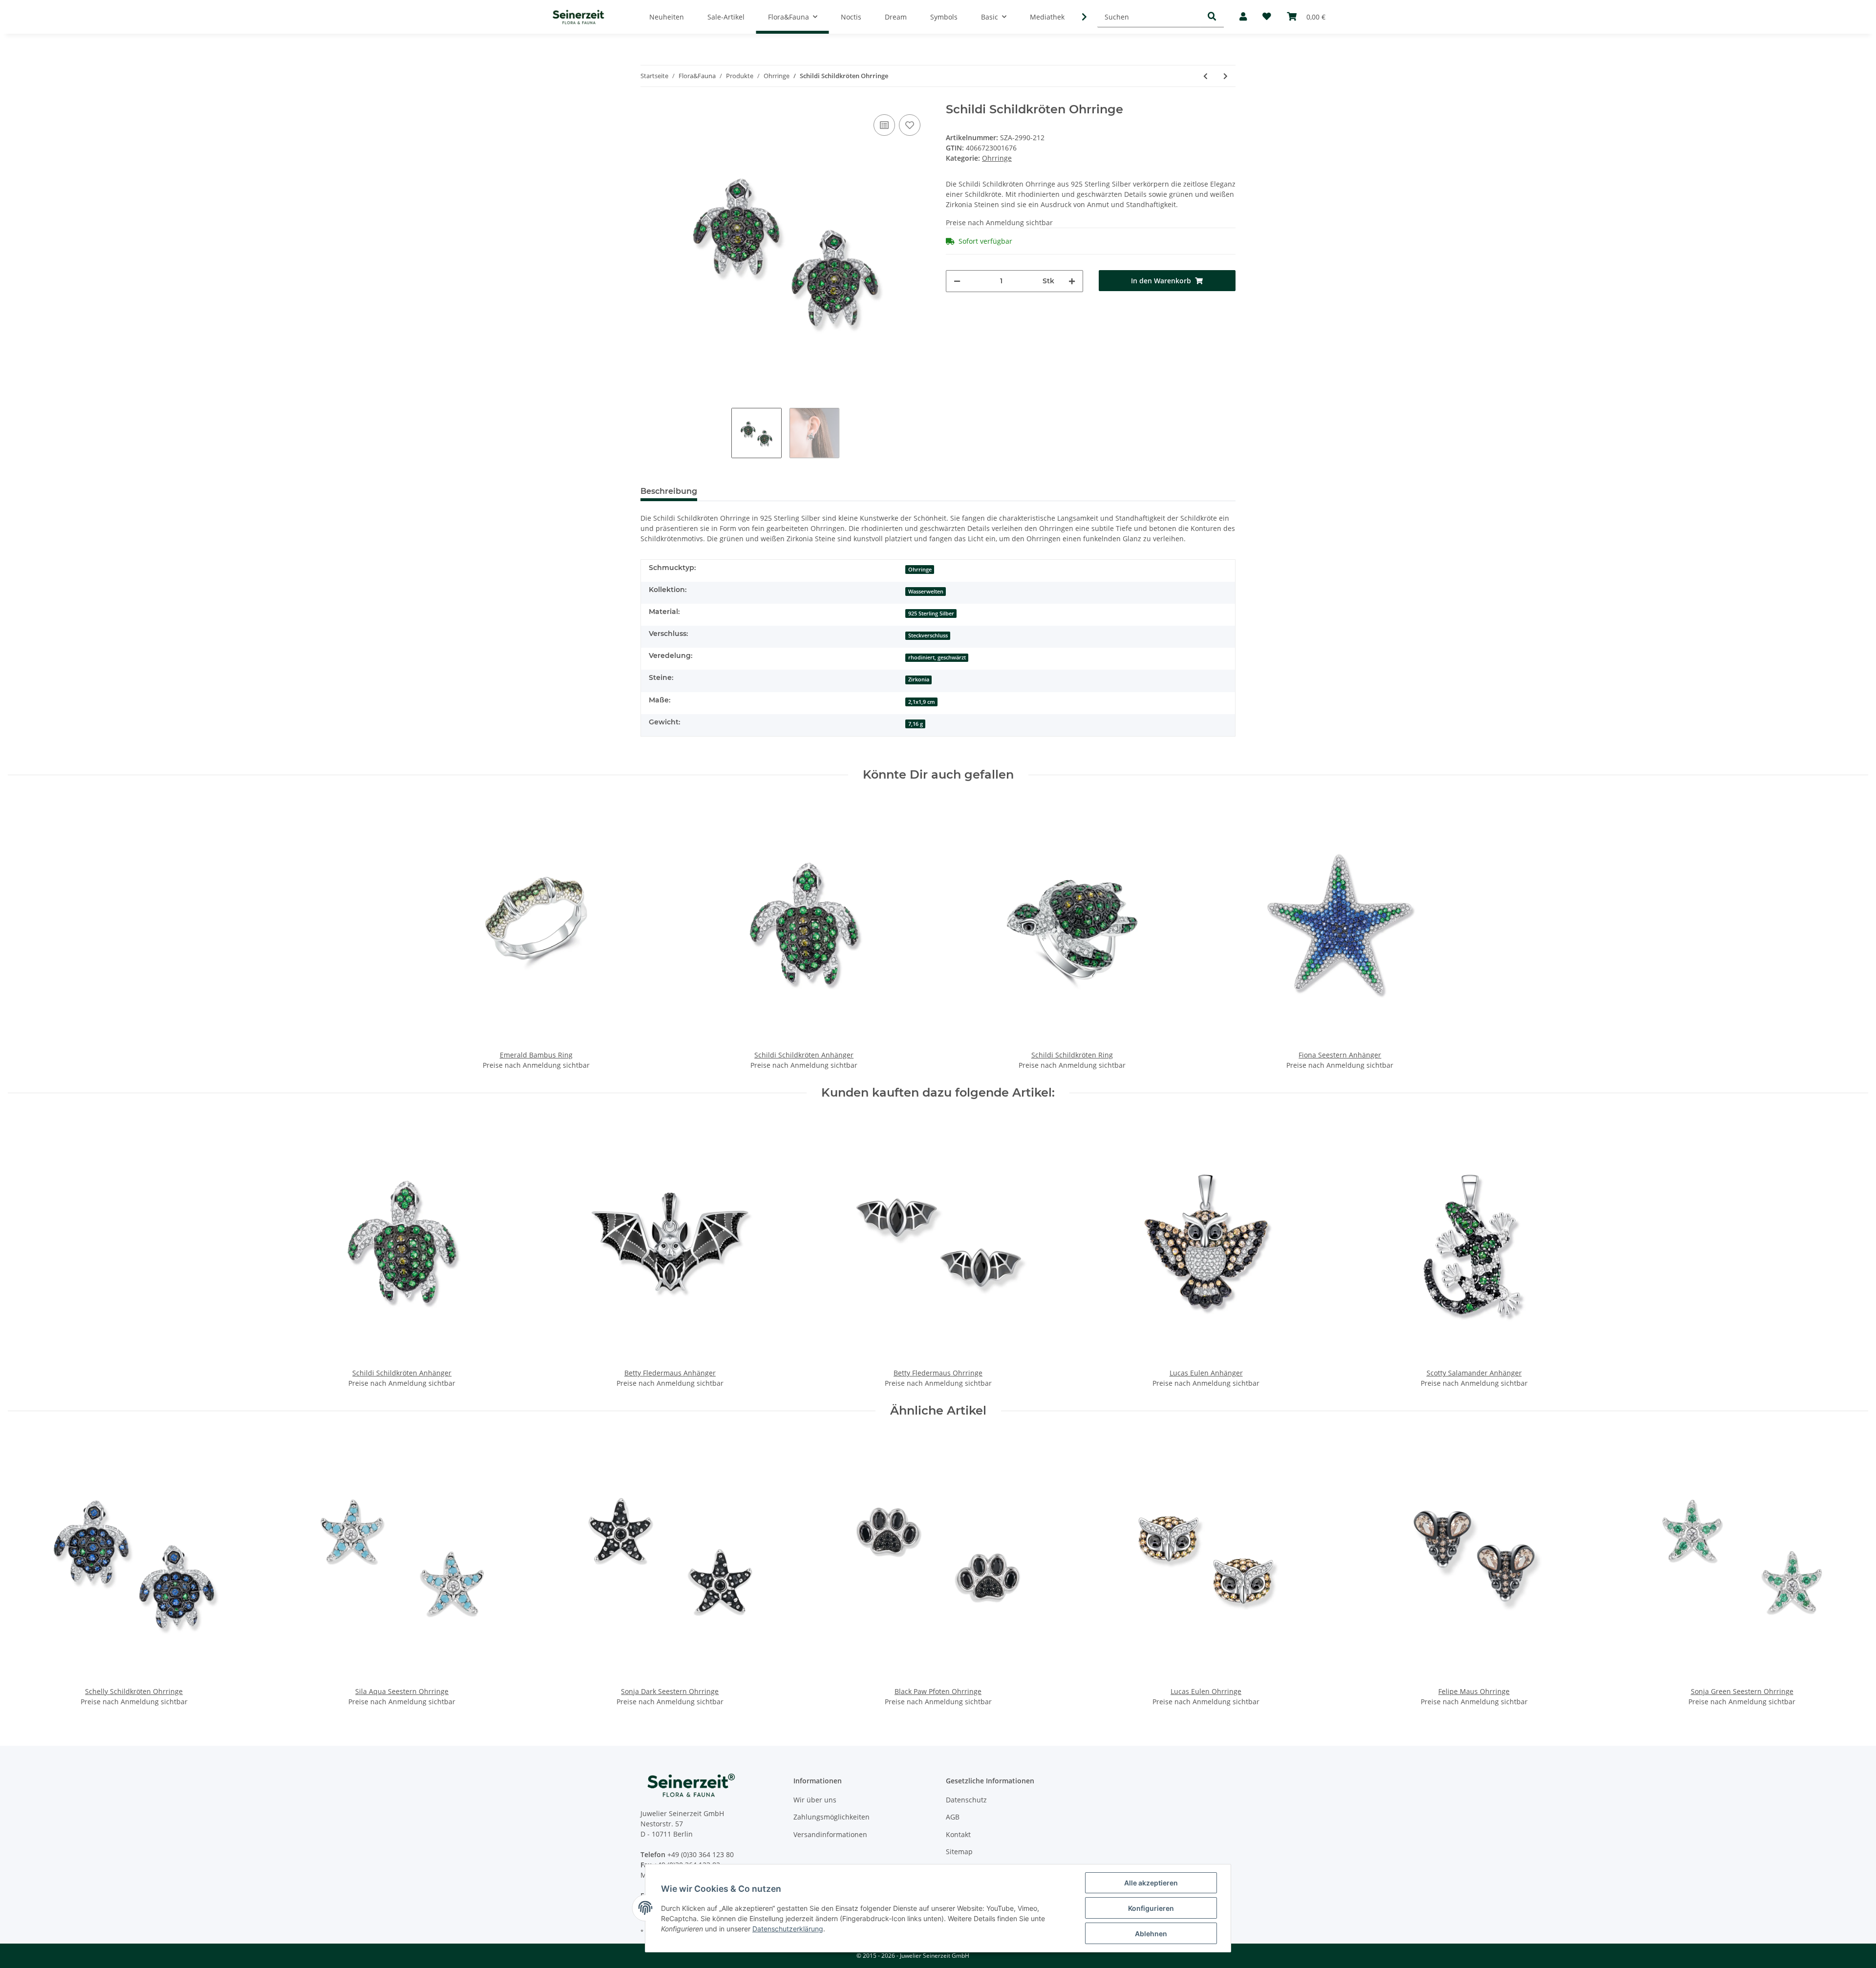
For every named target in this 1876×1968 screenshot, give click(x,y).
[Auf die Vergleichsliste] (884, 125)
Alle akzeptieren (1151, 1883)
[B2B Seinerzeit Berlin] (578, 17)
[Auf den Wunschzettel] (910, 125)
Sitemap (959, 1852)
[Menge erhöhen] (1072, 281)
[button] (1243, 17)
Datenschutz (966, 1800)
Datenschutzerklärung (788, 1929)
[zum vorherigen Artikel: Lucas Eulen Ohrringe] (1205, 76)
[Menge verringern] (957, 281)
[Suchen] (1212, 17)
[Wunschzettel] (1267, 17)
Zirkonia (919, 679)
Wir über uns (815, 1800)
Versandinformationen (830, 1834)
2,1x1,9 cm (922, 702)
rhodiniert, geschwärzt (937, 657)
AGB (953, 1817)
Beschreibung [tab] (669, 491)
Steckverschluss (928, 635)
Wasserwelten (926, 592)
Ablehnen (1151, 1934)
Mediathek (1047, 17)
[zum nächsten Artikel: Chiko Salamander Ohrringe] (1226, 76)
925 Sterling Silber (931, 614)
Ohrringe (997, 158)
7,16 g (916, 724)
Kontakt (958, 1834)
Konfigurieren (1151, 1908)
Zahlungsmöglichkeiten (831, 1817)
